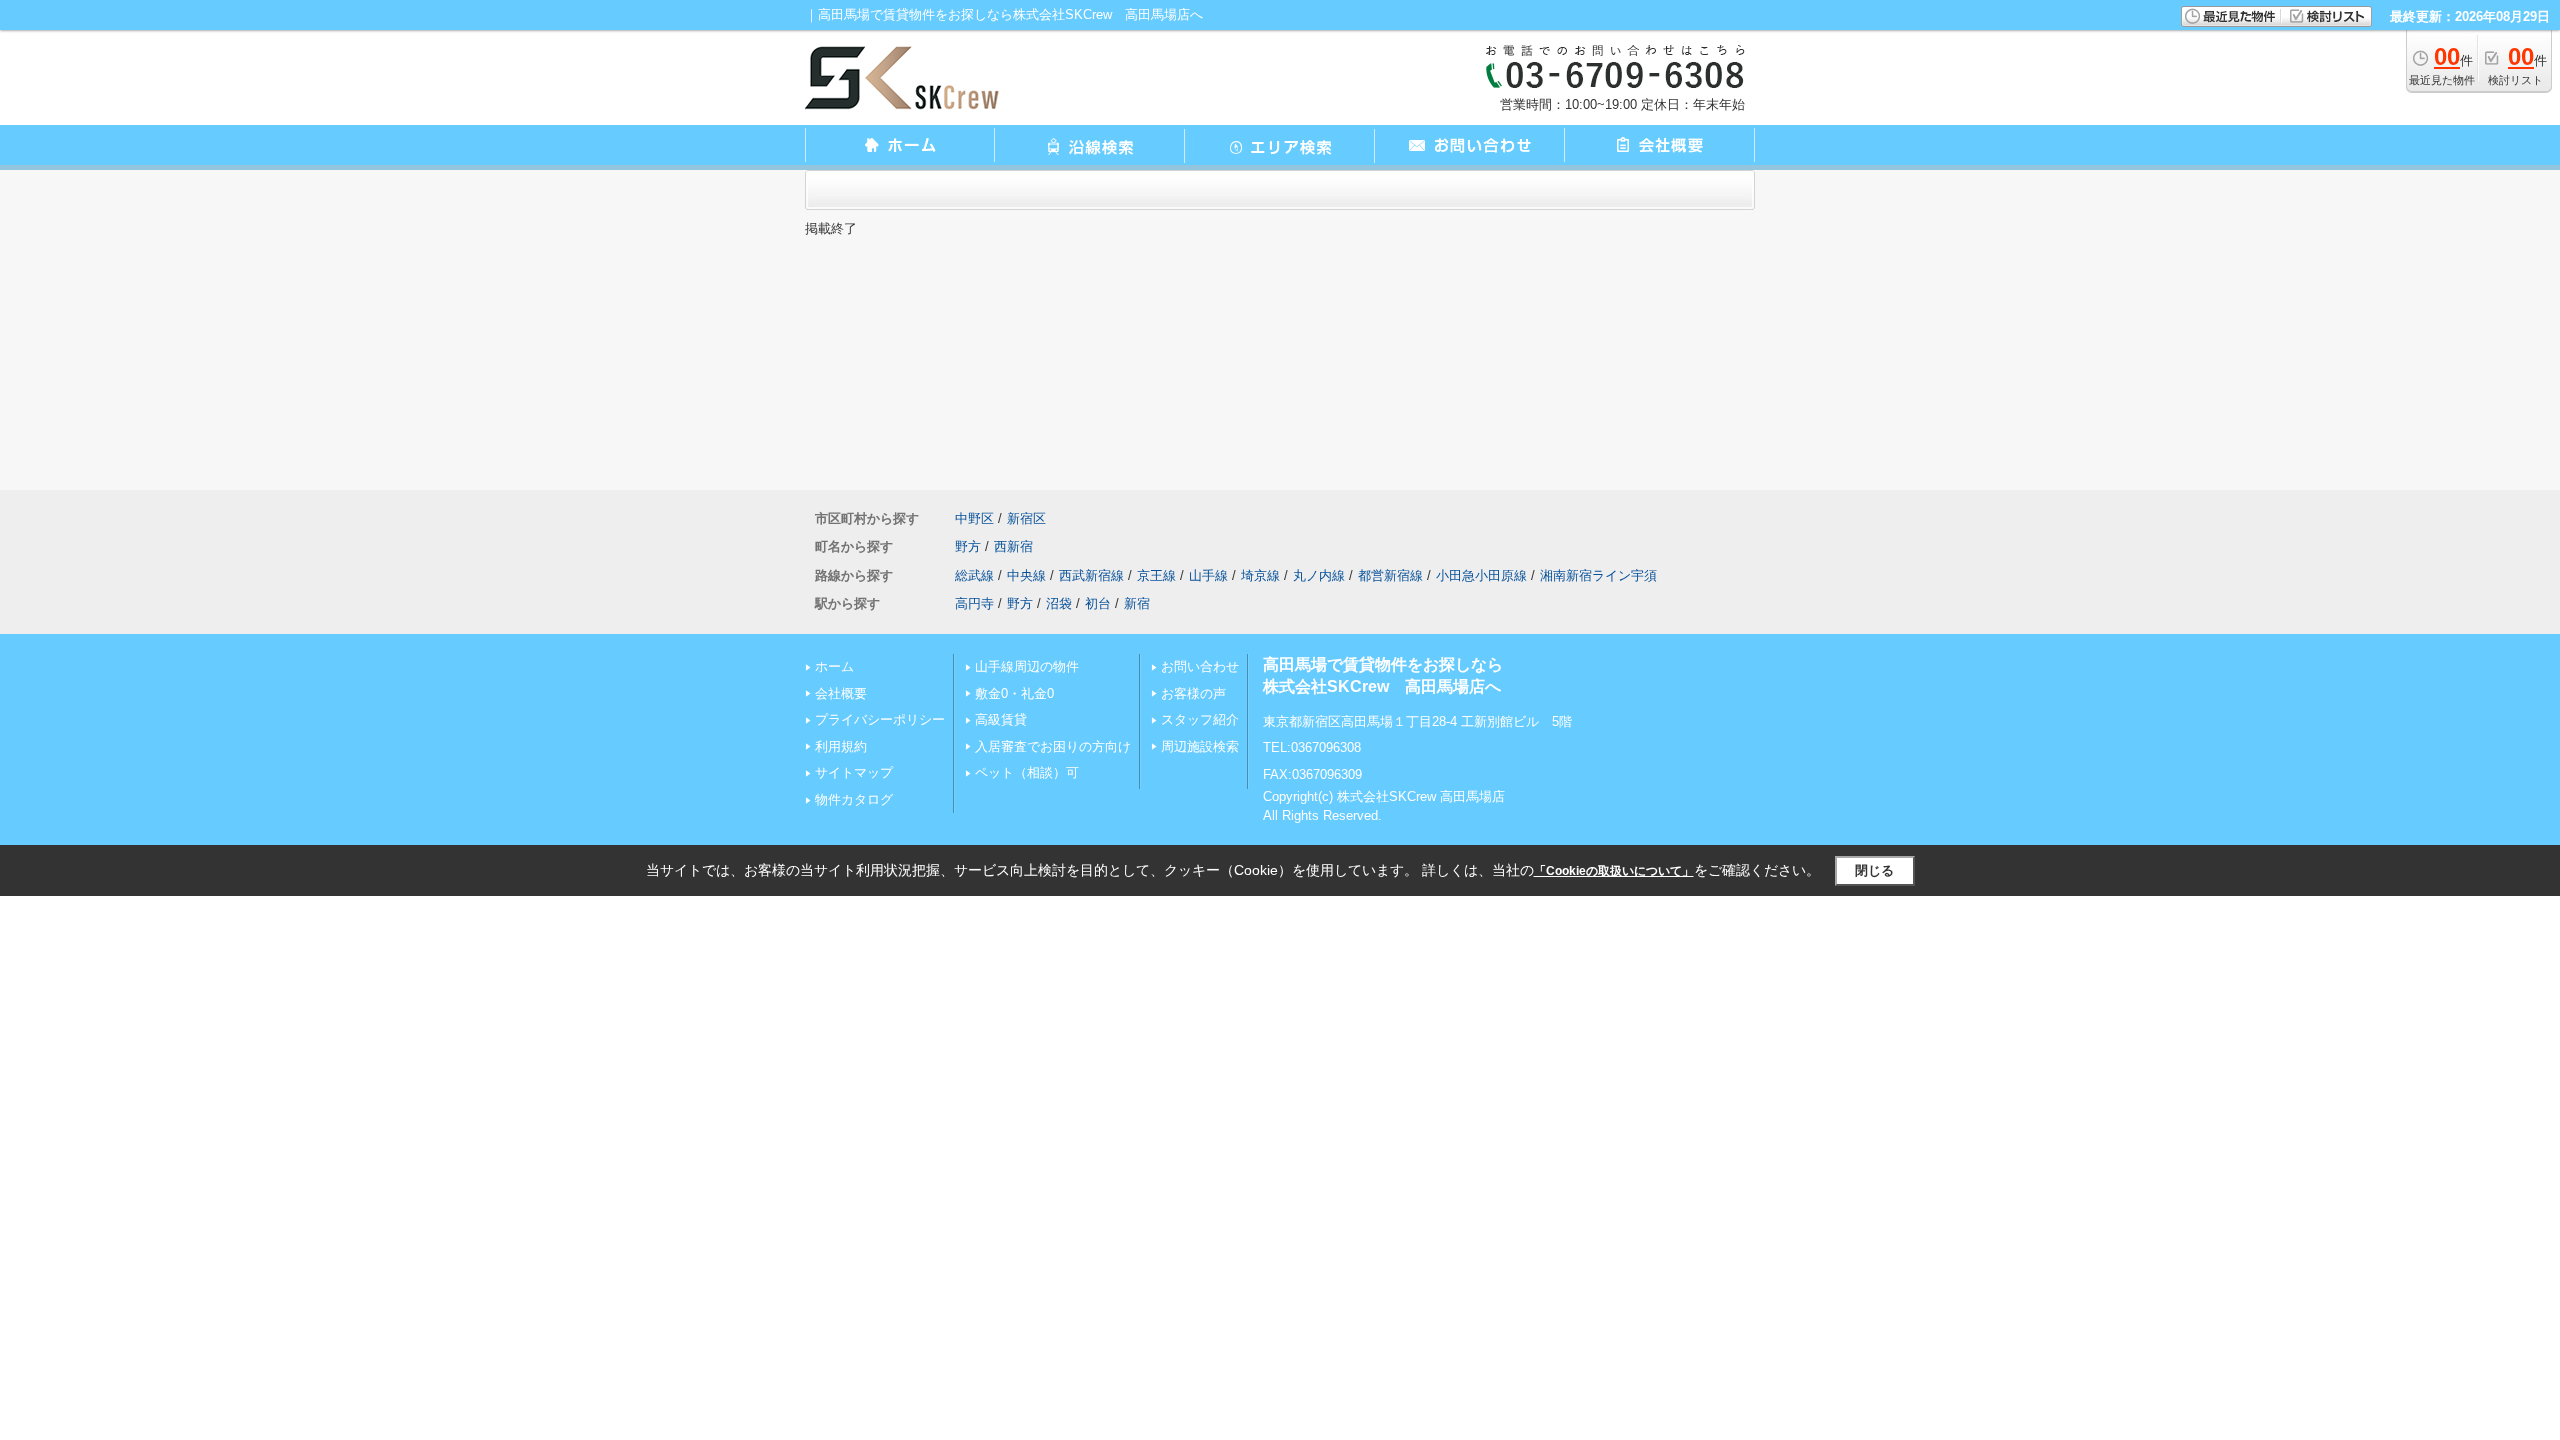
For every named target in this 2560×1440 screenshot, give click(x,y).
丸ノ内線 (1319, 575)
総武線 (974, 575)
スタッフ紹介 (1200, 719)
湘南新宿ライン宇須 (1598, 575)
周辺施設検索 (1200, 746)
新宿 (1137, 603)
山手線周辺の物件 (1027, 666)
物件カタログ (854, 799)
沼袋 (1059, 603)
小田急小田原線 (1481, 575)
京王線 (1156, 575)
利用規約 (841, 746)
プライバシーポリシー (880, 719)
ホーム (834, 666)
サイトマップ (854, 772)
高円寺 (974, 603)
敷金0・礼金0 (1014, 693)
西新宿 (1013, 546)
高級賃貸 (1001, 719)
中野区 (974, 518)
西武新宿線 (1091, 575)
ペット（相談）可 (1027, 772)
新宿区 (1026, 518)
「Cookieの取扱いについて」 (1614, 871)
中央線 (1026, 575)
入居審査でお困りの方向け (1053, 746)
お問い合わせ (1200, 666)
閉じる (1874, 870)
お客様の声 (1193, 693)
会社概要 (841, 693)
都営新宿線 (1390, 575)
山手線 (1208, 575)
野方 (968, 546)
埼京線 (1260, 575)
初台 (1098, 603)
